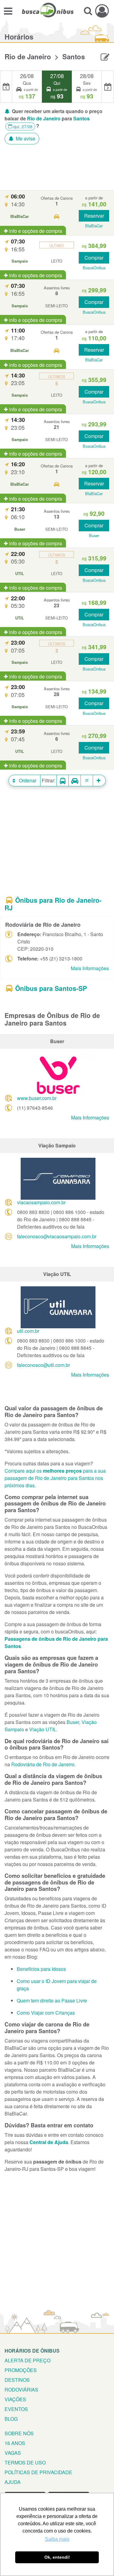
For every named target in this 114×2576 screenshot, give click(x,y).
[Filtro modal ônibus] (63, 781)
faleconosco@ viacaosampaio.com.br (57, 1236)
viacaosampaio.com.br (41, 1202)
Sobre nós (19, 2433)
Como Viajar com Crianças (46, 2013)
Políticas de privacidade (38, 2472)
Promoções (21, 2370)
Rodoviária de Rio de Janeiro (43, 1764)
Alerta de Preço (28, 2360)
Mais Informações (90, 968)
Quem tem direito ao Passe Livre (52, 2000)
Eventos (16, 2409)
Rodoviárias (21, 2390)
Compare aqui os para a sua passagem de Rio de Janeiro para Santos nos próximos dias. (55, 1478)
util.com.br (28, 1331)
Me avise (25, 138)
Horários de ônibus (32, 2351)
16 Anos (15, 2443)
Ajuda (13, 2482)
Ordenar (27, 780)
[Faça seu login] (102, 11)
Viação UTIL (43, 1729)
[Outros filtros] (99, 781)
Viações (15, 2399)
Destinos (17, 2380)
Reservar (94, 216)
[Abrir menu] (8, 11)
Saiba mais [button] (57, 2539)
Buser (73, 1722)
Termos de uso (25, 2462)
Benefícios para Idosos (41, 1969)
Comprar (94, 258)
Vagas (13, 2453)
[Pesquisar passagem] (88, 11)
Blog (11, 2419)
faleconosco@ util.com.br (43, 1365)
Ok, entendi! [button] (57, 2557)
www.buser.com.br (37, 1098)
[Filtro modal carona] (75, 781)
